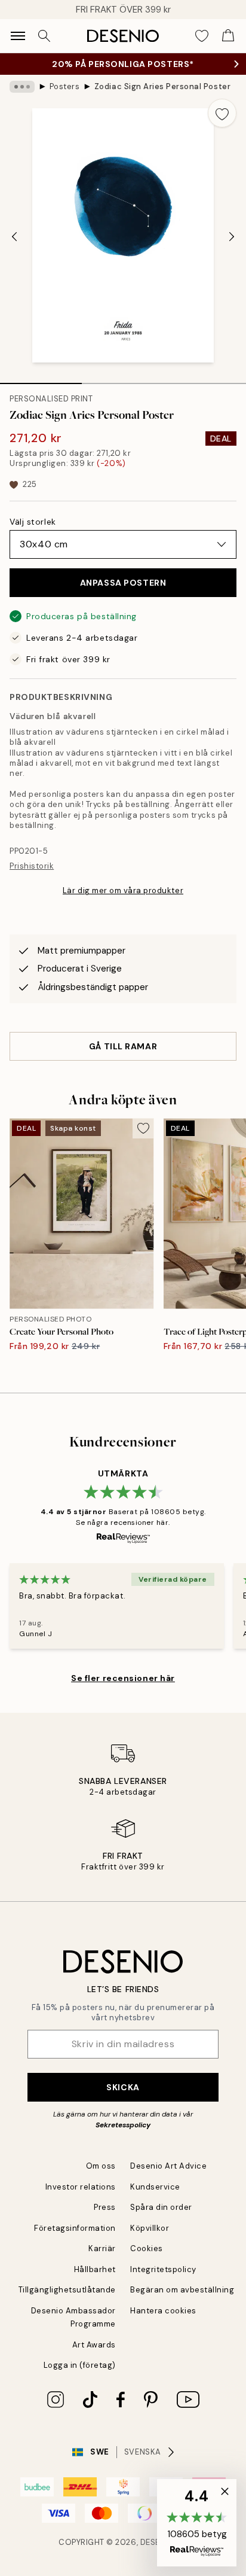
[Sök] (44, 36)
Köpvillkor (150, 2228)
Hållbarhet (95, 2269)
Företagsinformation (75, 2228)
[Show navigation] (18, 36)
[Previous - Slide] (14, 237)
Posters (65, 86)
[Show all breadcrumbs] (22, 87)
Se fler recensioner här (123, 1678)
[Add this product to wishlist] (222, 113)
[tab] (41, 379)
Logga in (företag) (80, 2365)
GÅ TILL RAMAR (123, 1046)
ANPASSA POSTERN (123, 583)
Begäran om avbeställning (182, 2290)
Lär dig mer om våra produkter (123, 890)
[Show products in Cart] (228, 36)
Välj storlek (33, 522)
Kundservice (155, 2187)
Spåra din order (161, 2207)
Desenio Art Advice (168, 2166)
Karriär (102, 2248)
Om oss (101, 2166)
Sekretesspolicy (123, 2125)
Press (105, 2207)
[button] (197, 2523)
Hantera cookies (163, 2311)
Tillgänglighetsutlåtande (67, 2290)
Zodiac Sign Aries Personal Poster (162, 86)
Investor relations (81, 2187)
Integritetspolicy (163, 2269)
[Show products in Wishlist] (202, 36)
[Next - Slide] (232, 237)
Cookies (147, 2248)
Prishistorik (32, 866)
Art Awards (94, 2345)
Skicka (123, 2087)
